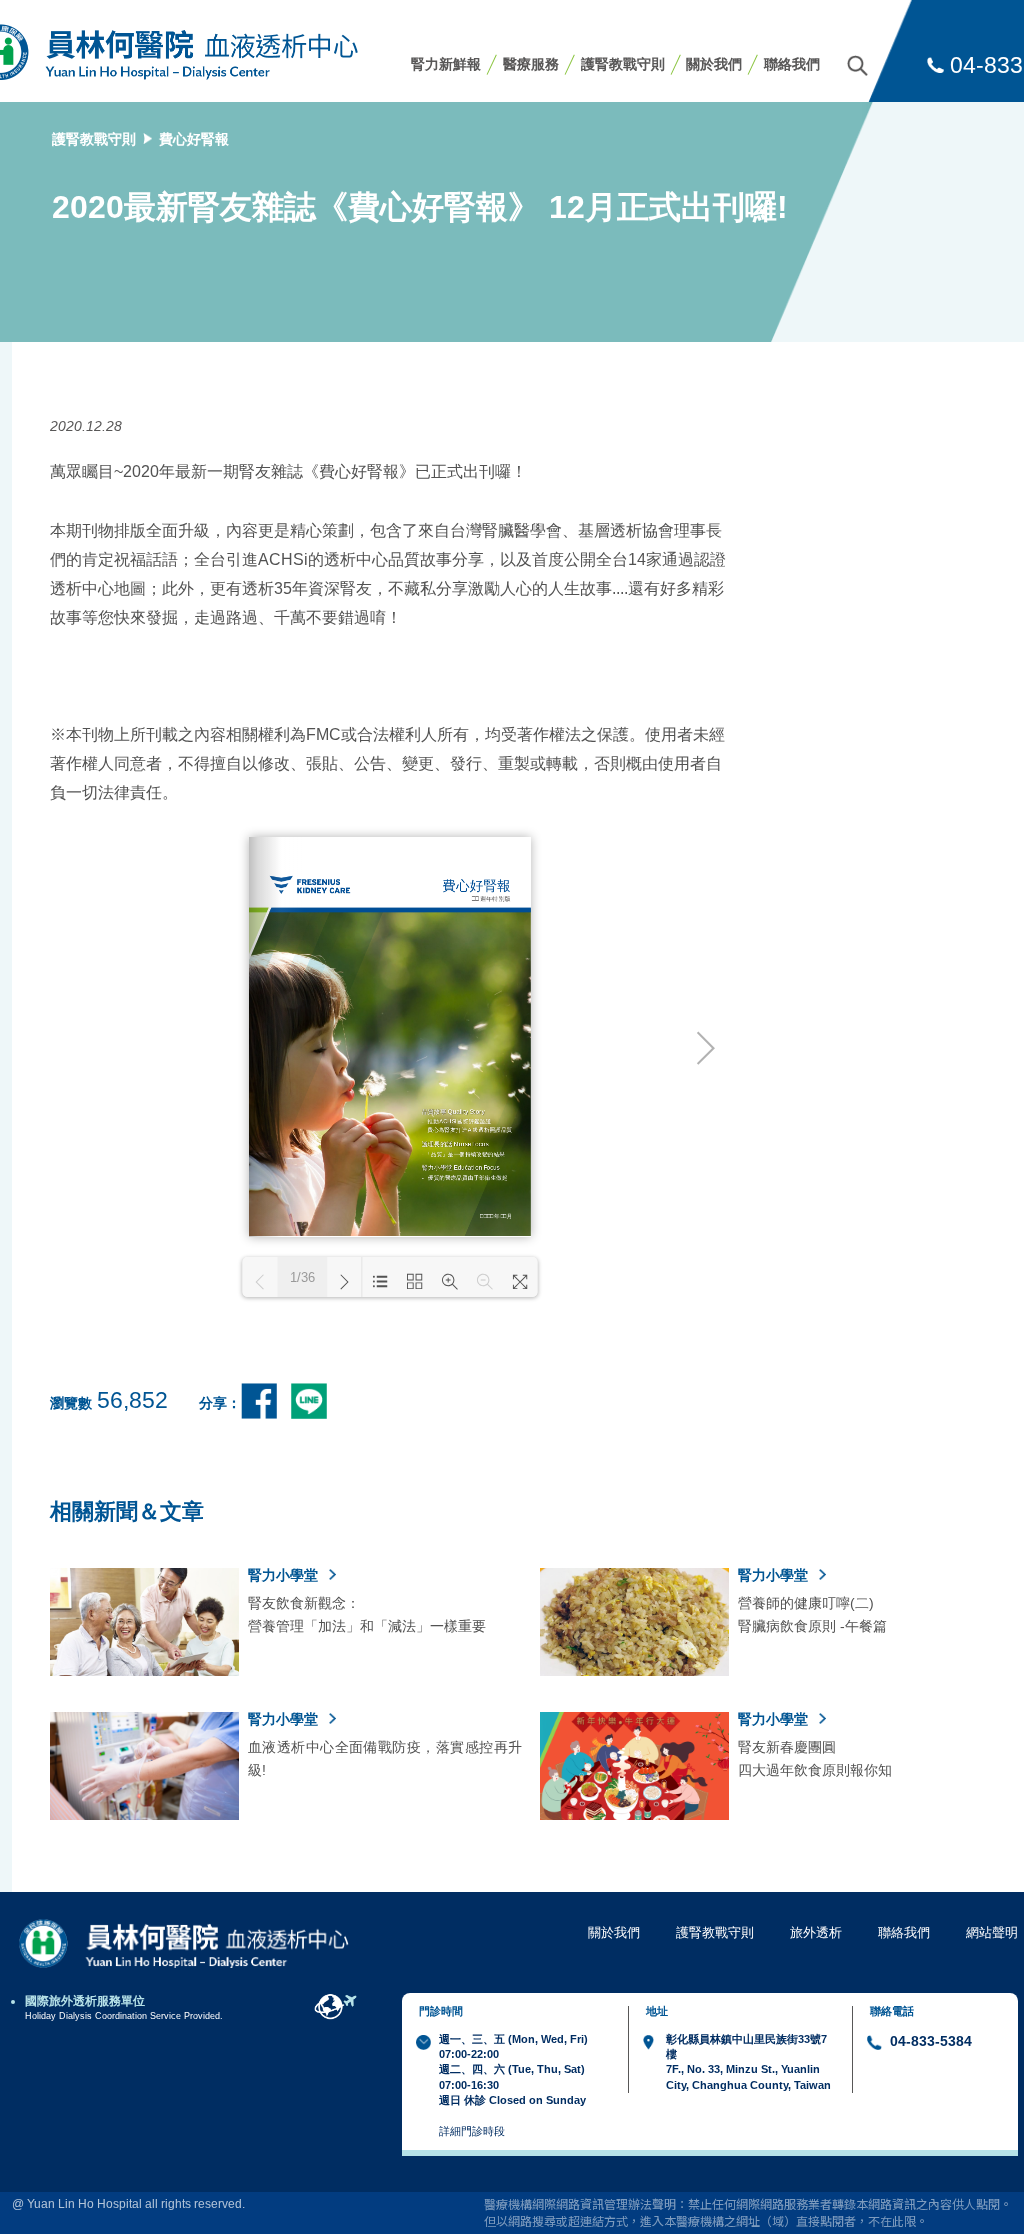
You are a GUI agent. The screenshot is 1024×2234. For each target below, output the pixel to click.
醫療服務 (531, 64)
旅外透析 (816, 1932)
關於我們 (714, 64)
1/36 (302, 1277)
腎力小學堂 (285, 1575)
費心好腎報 (194, 139)
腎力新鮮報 (446, 64)
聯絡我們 (792, 64)
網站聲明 (992, 1932)
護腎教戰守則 (623, 64)
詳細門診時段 (472, 2131)
